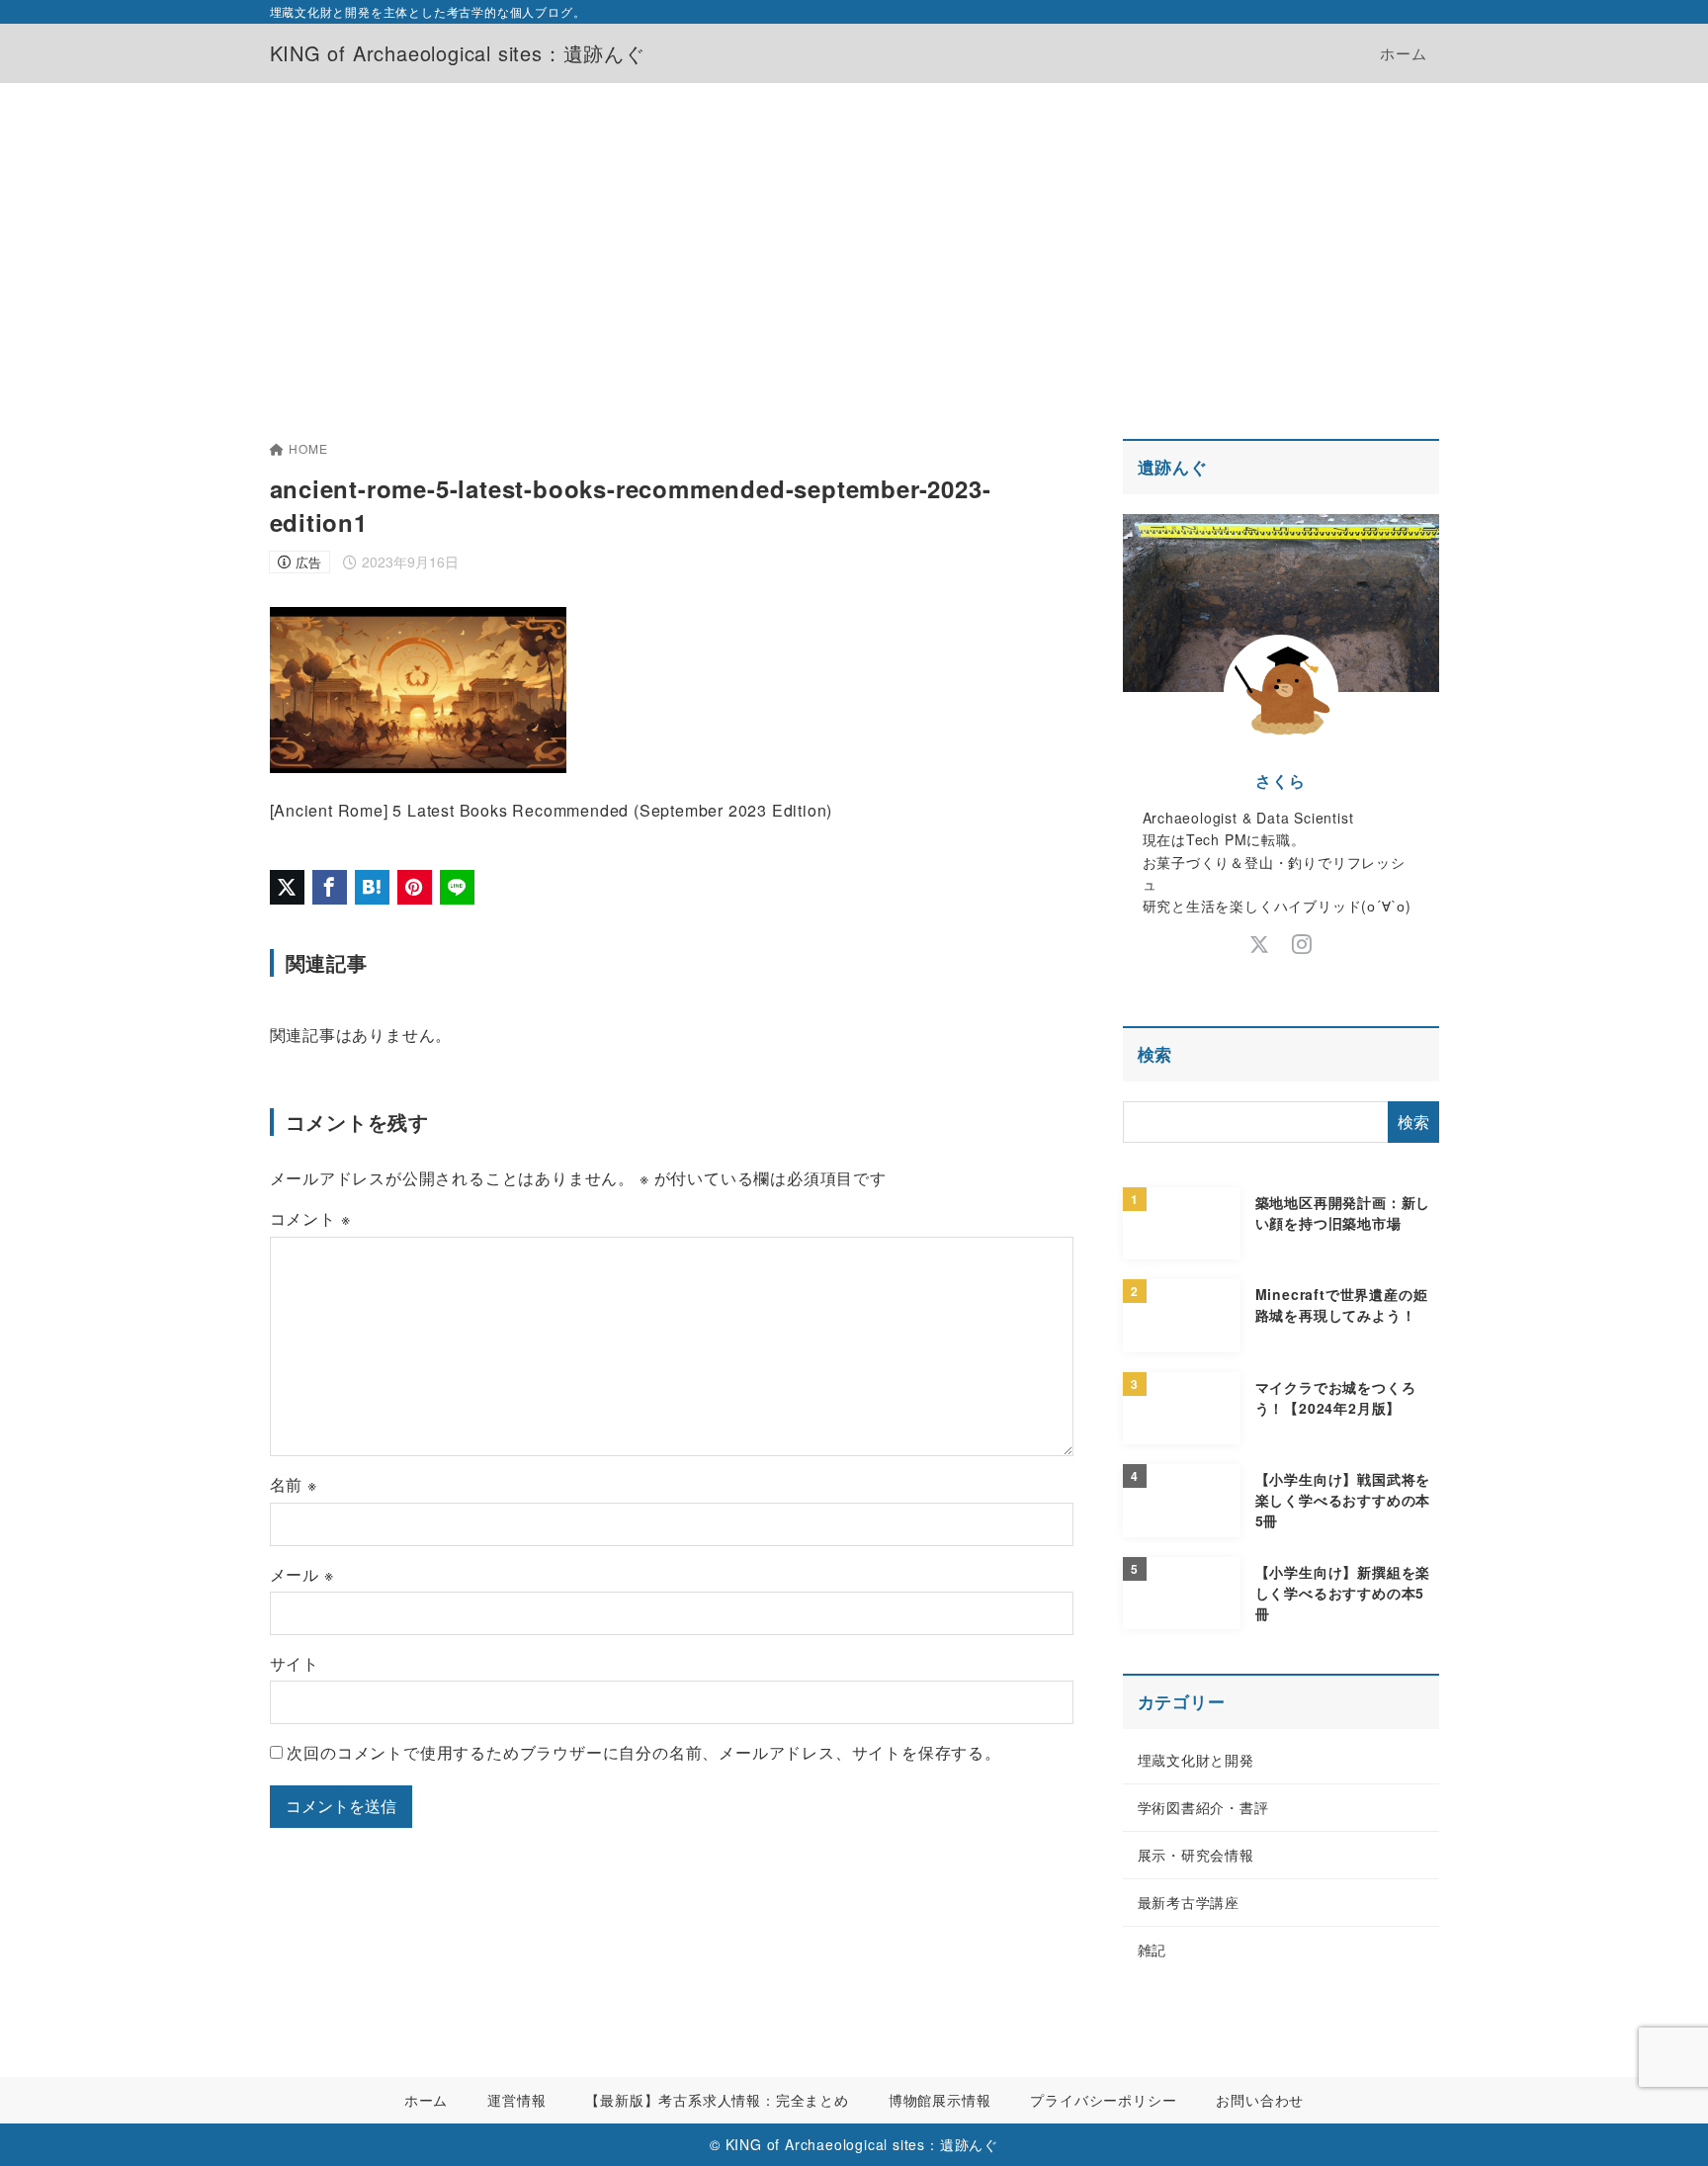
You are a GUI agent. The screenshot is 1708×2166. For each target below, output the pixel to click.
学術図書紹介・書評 (1203, 1807)
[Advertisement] (854, 231)
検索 (1155, 1054)
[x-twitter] (1260, 945)
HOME (308, 448)
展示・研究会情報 (1196, 1855)
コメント (310, 1218)
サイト (295, 1663)
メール (302, 1574)
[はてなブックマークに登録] (372, 887)
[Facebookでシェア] (330, 887)
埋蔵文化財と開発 (1196, 1760)
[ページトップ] (1664, 2122)
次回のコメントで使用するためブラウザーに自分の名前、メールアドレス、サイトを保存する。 (643, 1752)
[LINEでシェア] (457, 887)
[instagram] (1302, 945)
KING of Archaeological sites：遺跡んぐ (458, 53)
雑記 (1153, 1949)
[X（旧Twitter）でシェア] (287, 887)
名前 (294, 1484)
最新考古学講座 (1189, 1902)
